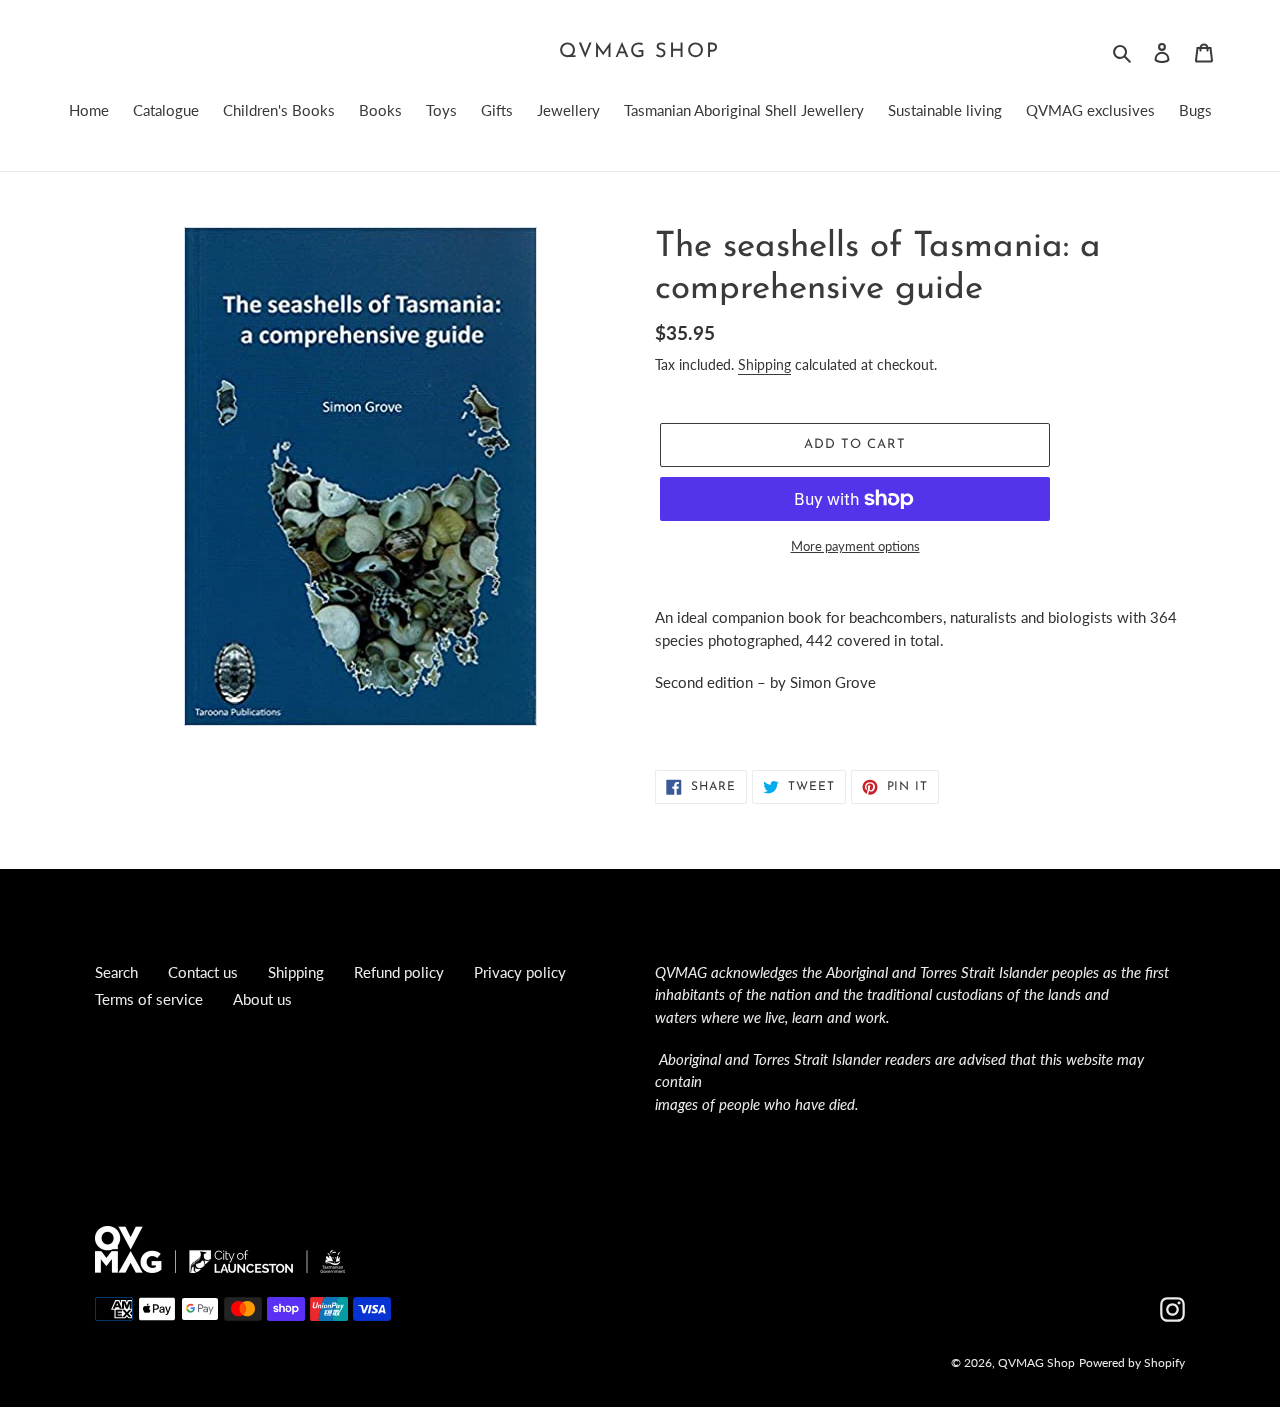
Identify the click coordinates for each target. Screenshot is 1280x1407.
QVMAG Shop (639, 52)
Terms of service (149, 999)
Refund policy (399, 972)
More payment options (855, 546)
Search (116, 972)
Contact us (203, 972)
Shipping (764, 364)
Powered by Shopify (1132, 1362)
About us (262, 999)
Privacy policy (520, 972)
